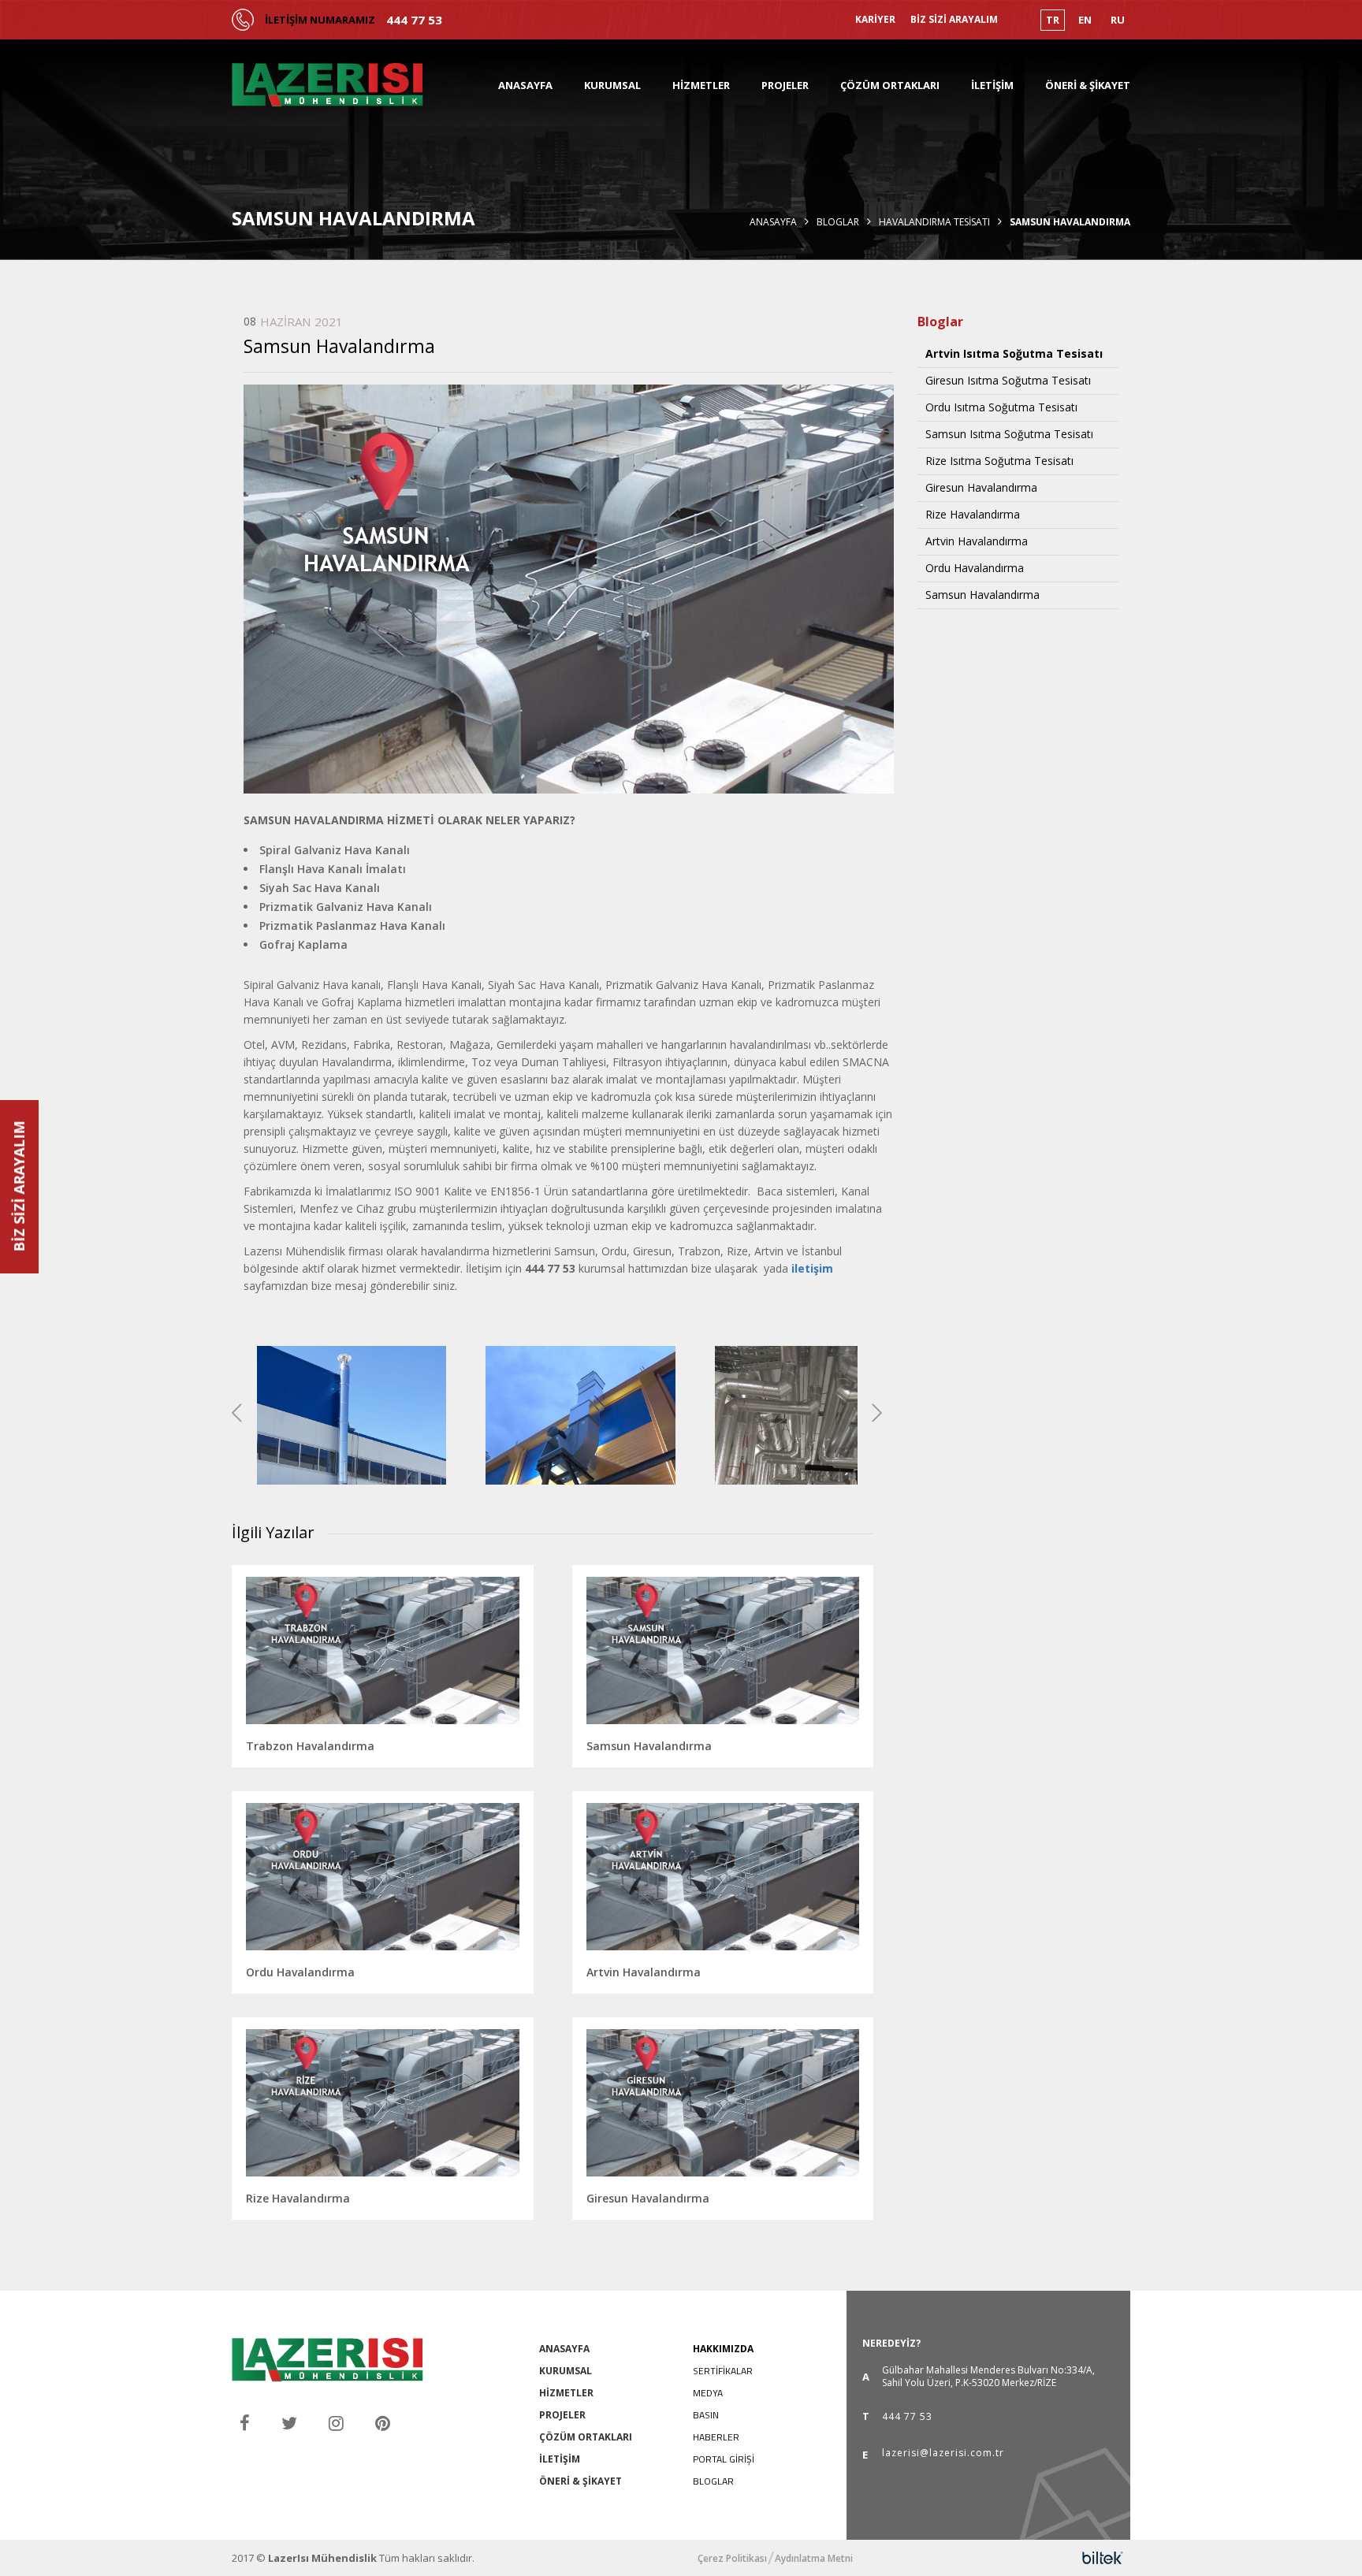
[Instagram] (336, 2423)
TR (1053, 20)
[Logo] (327, 85)
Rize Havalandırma (973, 515)
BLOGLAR (713, 2481)
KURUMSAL (612, 85)
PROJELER (785, 85)
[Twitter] (289, 2423)
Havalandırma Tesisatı (934, 222)
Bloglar (838, 222)
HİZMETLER (701, 85)
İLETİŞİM (992, 85)
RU (1118, 20)
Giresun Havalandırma (981, 488)
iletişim (812, 1268)
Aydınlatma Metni (814, 2559)
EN (1085, 20)
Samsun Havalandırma (982, 595)
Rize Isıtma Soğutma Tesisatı (999, 461)
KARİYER (875, 20)
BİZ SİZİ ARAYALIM (954, 20)
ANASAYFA (525, 85)
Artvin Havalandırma (977, 541)
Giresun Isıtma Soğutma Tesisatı (1008, 381)
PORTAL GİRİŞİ (724, 2459)
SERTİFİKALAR (723, 2371)
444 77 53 (414, 20)
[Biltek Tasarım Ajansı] (1103, 2558)
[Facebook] (245, 2423)
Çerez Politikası (732, 2559)
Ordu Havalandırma (975, 568)
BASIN (706, 2415)
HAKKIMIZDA (723, 2349)
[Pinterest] (383, 2423)
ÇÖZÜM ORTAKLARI (890, 85)
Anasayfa (773, 222)
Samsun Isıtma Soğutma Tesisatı (1009, 434)
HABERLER (716, 2437)
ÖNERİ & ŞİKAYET (1088, 85)
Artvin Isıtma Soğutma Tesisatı (1014, 354)
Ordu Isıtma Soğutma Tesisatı (1001, 407)
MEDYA (708, 2393)
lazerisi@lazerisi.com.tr (943, 2454)
